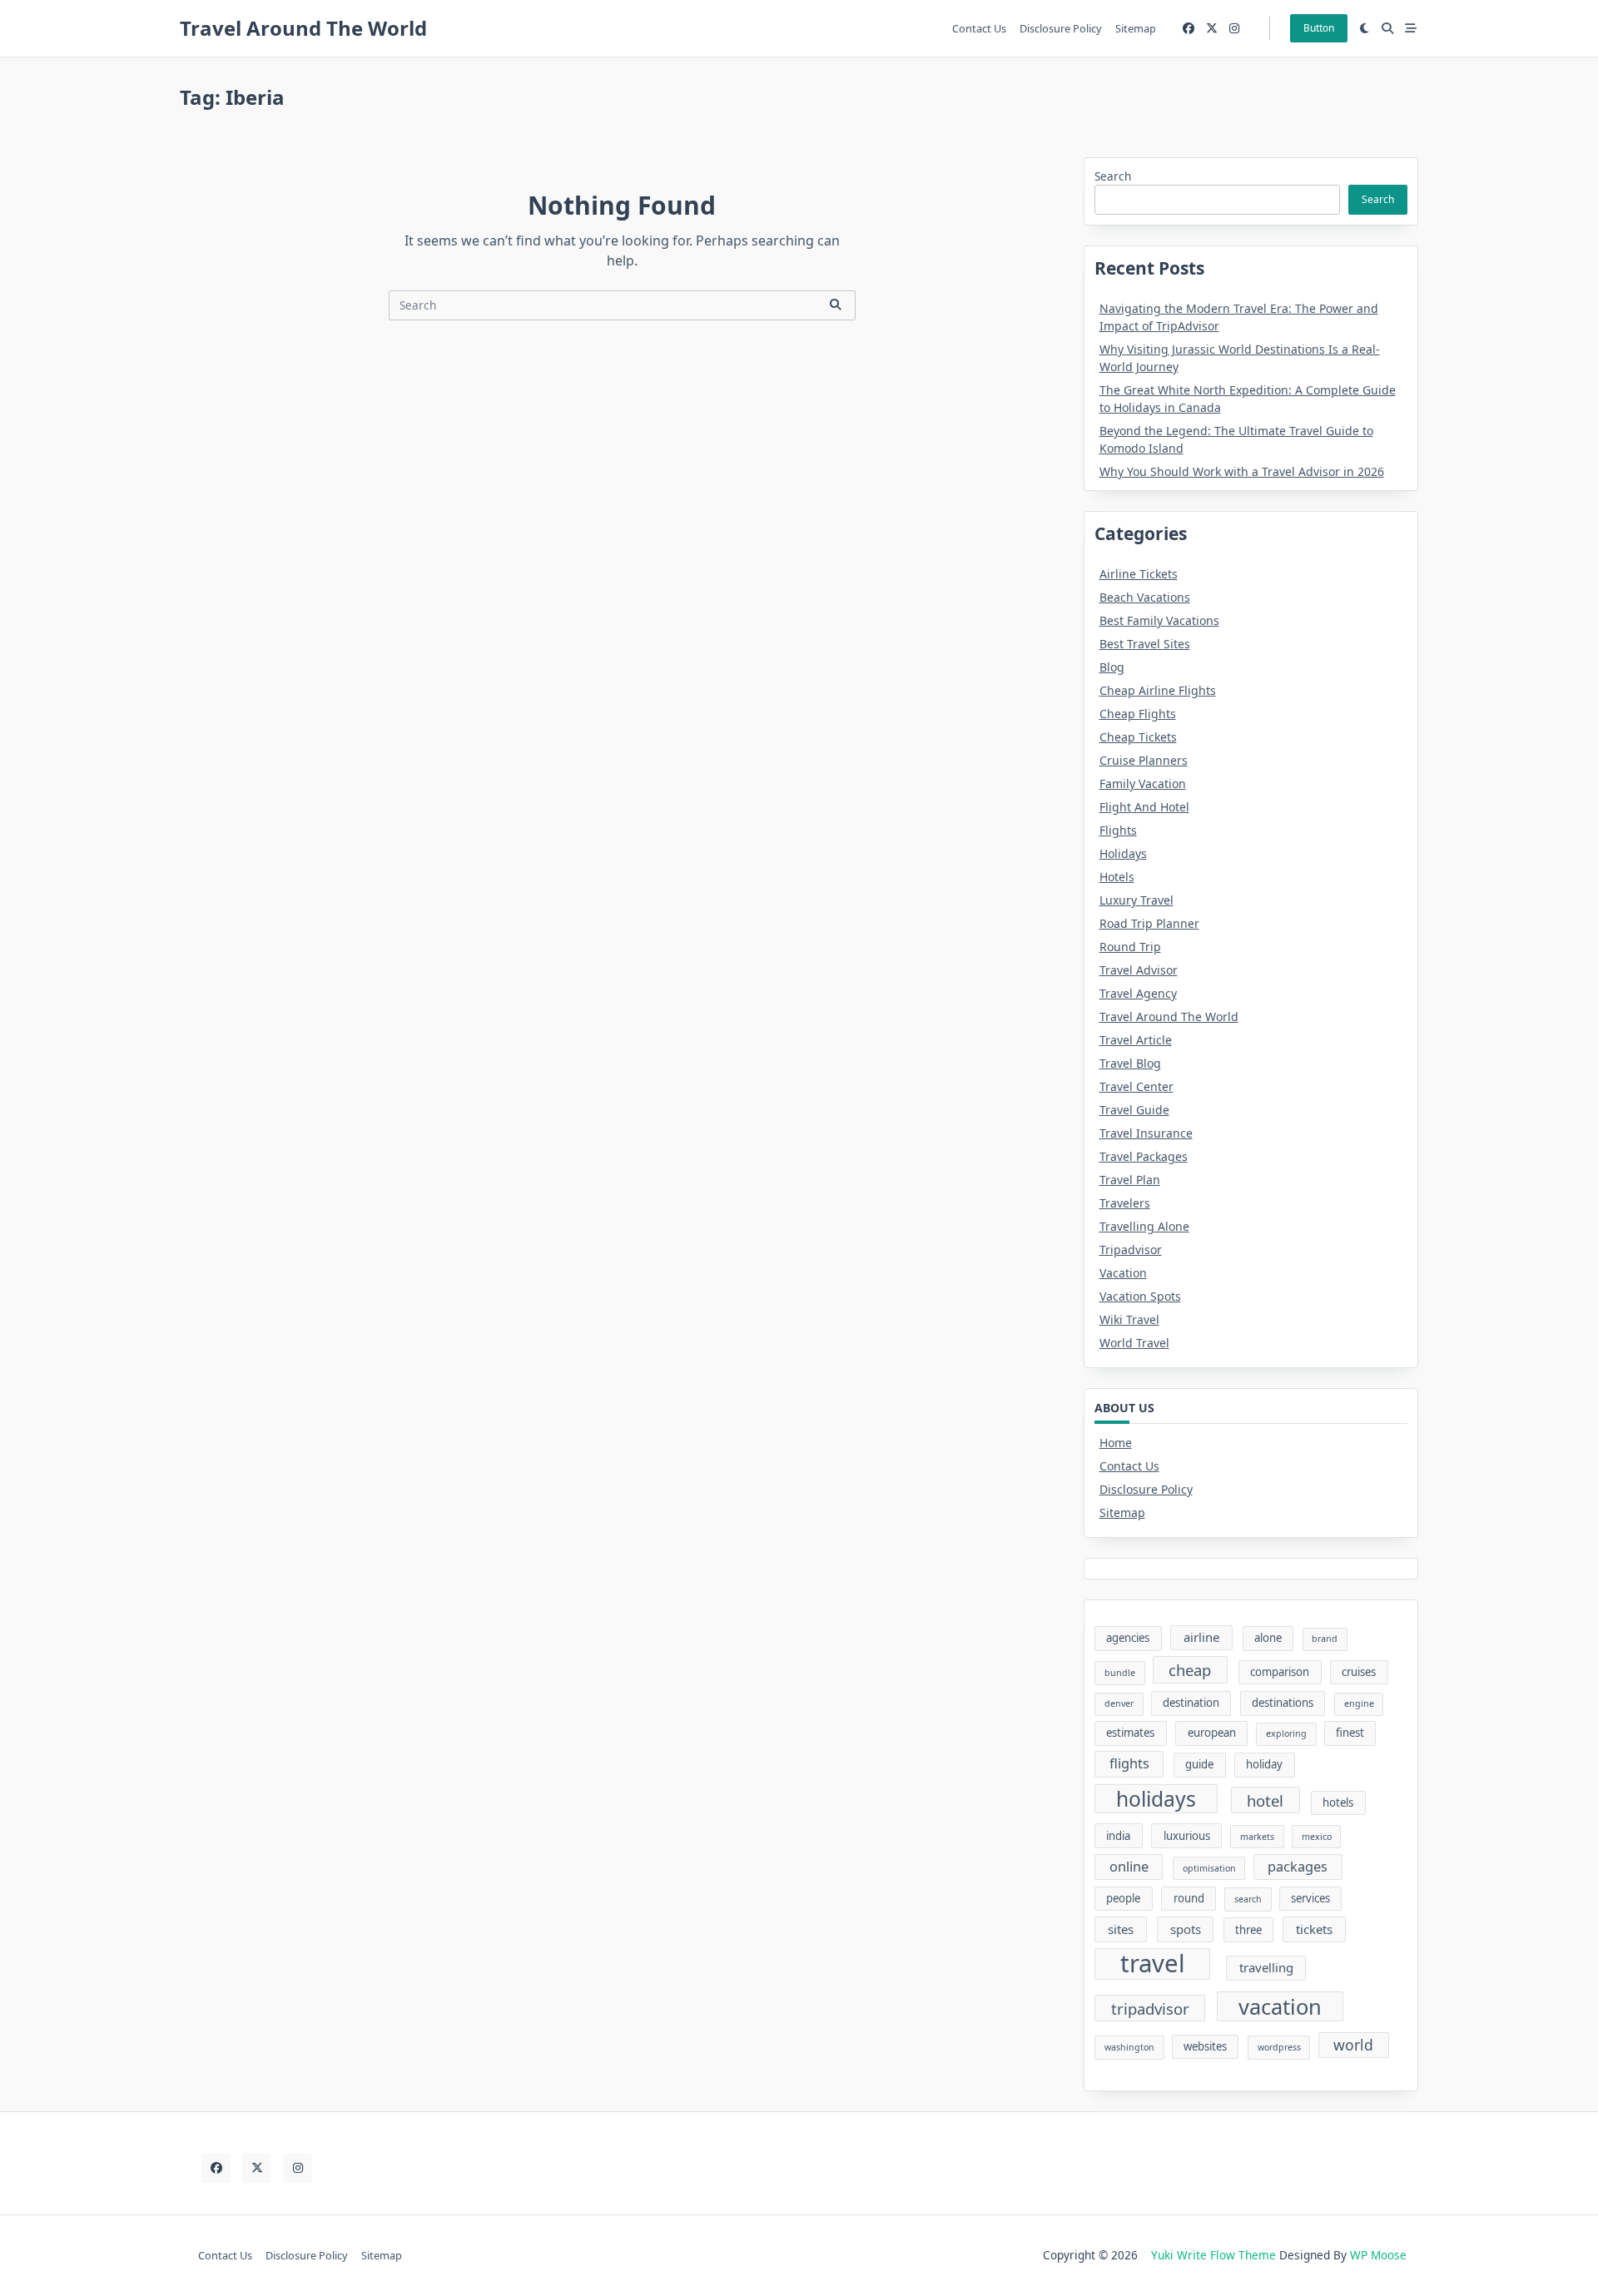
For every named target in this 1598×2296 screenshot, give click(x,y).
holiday (1264, 1764)
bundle (1120, 1673)
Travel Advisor (1139, 970)
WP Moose (1378, 2255)
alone (1268, 1638)
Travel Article (1136, 1040)
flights (1129, 1763)
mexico (1317, 1837)
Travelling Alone (1144, 1226)
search (1248, 1899)
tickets (1314, 1929)
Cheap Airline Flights (1158, 690)
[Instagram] (1234, 29)
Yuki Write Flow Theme (1213, 2255)
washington (1129, 2047)
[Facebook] (1189, 29)
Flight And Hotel (1144, 807)
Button (1319, 28)
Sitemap (1136, 28)
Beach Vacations (1145, 597)
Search (1113, 176)
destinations (1283, 1703)
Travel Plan (1130, 1180)
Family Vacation (1143, 784)
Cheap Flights (1138, 714)
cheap (1190, 1670)
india (1118, 1836)
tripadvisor (1150, 2008)
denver (1119, 1703)
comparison (1280, 1672)
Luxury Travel (1136, 900)
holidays (1156, 1799)
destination (1191, 1703)
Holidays (1123, 853)
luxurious (1187, 1836)
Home (1116, 1443)
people (1123, 1898)
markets (1257, 1837)
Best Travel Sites (1145, 644)
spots (1186, 1929)
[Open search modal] (1387, 28)
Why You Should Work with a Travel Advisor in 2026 (1242, 471)
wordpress (1279, 2047)
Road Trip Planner (1149, 923)
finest (1350, 1733)
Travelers (1125, 1203)
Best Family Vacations (1159, 620)
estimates (1130, 1733)
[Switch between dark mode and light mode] (1365, 28)
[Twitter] (1212, 29)
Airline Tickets (1139, 574)
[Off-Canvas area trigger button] (1411, 28)
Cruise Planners (1144, 760)
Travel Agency (1138, 993)
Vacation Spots (1140, 1296)
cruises (1359, 1672)
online (1129, 1867)
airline (1201, 1637)
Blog (1112, 667)
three (1248, 1930)
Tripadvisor (1131, 1250)
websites (1205, 2046)
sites (1121, 1929)
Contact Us (979, 28)
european (1212, 1733)
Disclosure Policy (1061, 28)
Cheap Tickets (1138, 737)
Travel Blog (1130, 1063)
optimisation (1209, 1868)
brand (1325, 1639)
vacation (1280, 2006)
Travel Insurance (1146, 1133)
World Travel (1134, 1343)
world (1353, 2045)
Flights (1118, 830)
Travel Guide (1134, 1110)
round (1189, 1898)
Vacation (1123, 1273)
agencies (1128, 1638)
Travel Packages (1144, 1156)
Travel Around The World (303, 28)
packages (1298, 1867)
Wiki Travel (1129, 1319)
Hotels (1117, 877)
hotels (1338, 1803)
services (1310, 1898)
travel (1153, 1964)
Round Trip (1130, 947)
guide (1199, 1764)
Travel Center (1136, 1086)
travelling (1266, 1967)
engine (1359, 1703)
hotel (1265, 1800)
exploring (1286, 1733)
